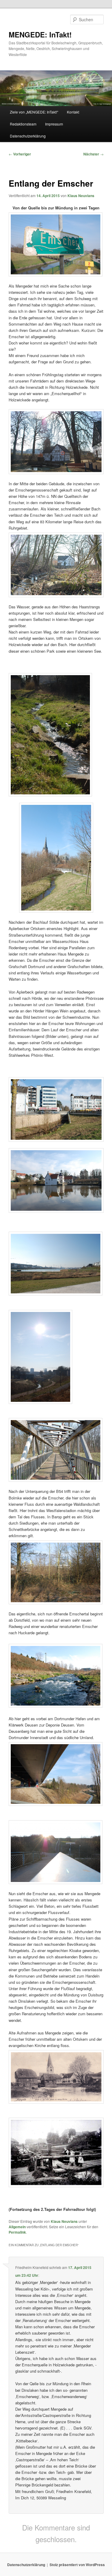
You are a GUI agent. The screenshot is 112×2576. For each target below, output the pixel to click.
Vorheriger (20, 154)
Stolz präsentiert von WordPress (77, 2565)
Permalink (17, 2232)
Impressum (54, 124)
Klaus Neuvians (81, 196)
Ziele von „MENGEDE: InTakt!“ (34, 112)
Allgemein (17, 2227)
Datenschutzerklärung (28, 136)
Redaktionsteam (23, 124)
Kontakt (73, 112)
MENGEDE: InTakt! (40, 34)
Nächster (93, 154)
